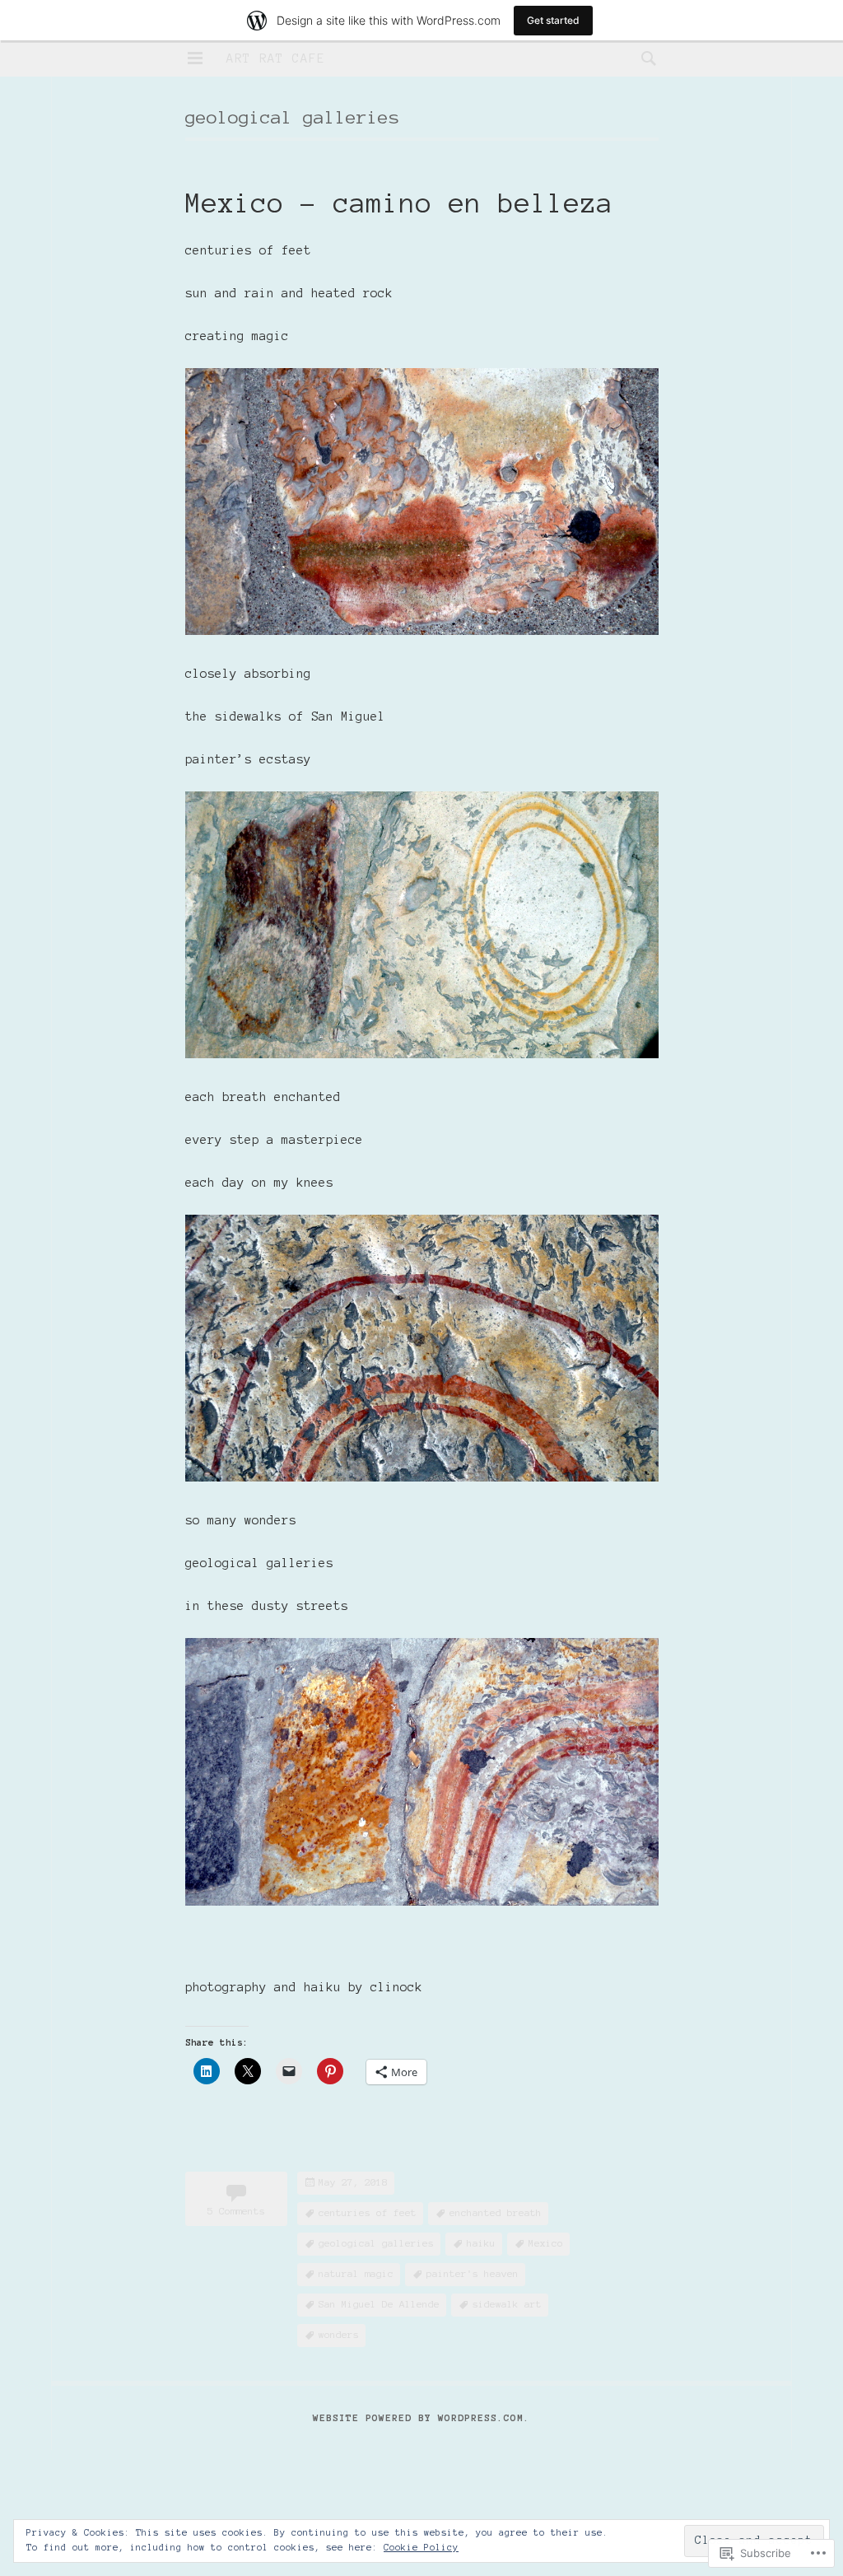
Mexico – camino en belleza (399, 203)
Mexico (546, 2243)
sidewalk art (507, 2304)
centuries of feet (368, 2212)
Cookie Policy (421, 2547)
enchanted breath (496, 2212)
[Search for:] (645, 58)
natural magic (356, 2273)
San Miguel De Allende (379, 2304)
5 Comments (236, 2211)
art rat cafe (276, 58)
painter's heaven (473, 2273)
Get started (553, 20)
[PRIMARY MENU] (195, 58)
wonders (339, 2334)
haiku (481, 2243)
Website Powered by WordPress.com (418, 2417)
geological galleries (376, 2243)
